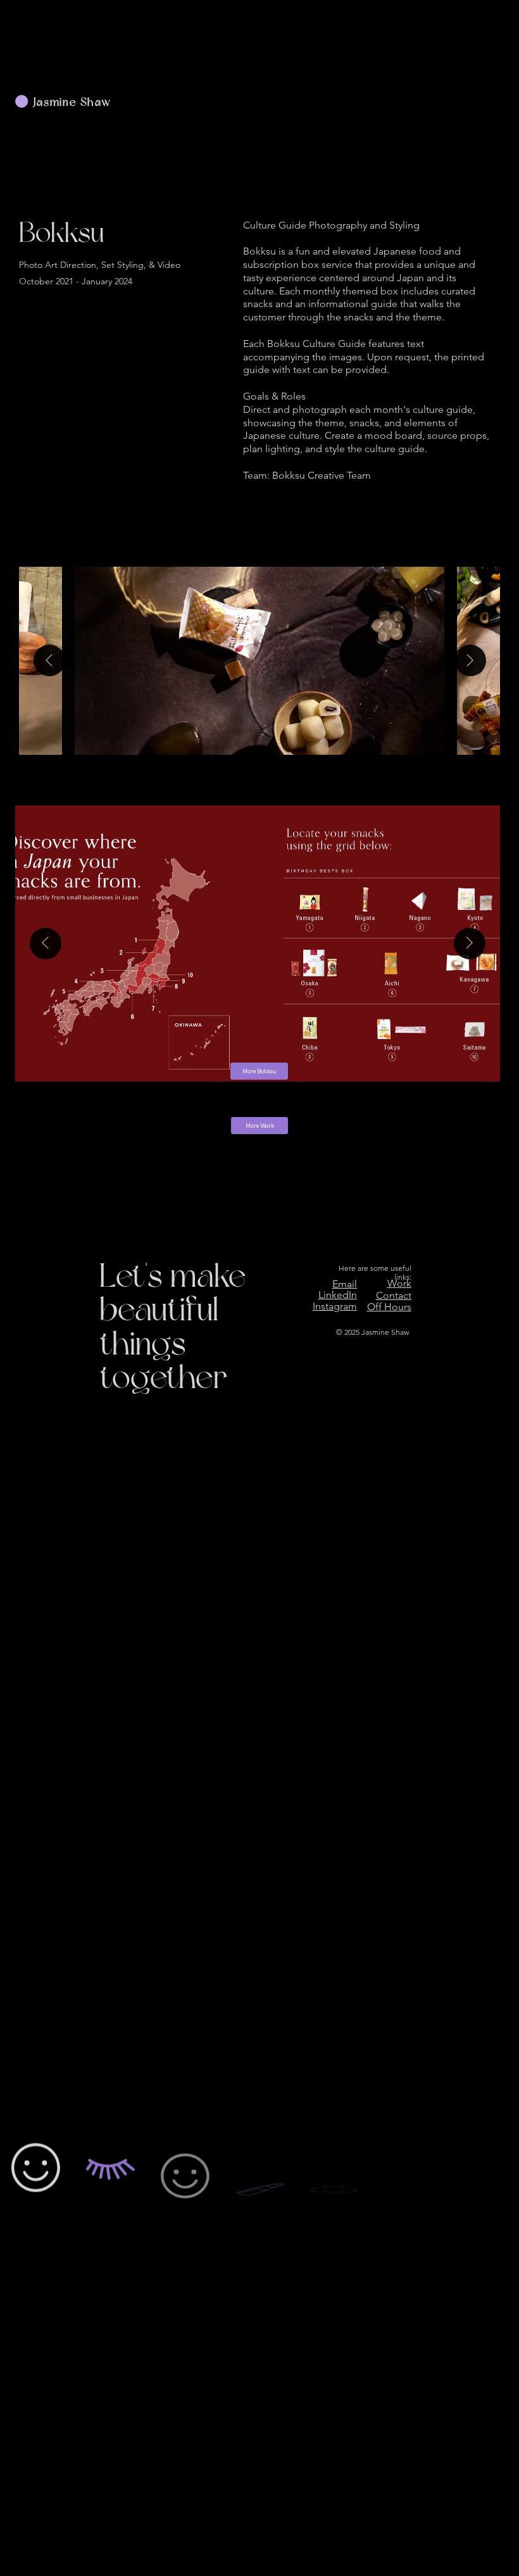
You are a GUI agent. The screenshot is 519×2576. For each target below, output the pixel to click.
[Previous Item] (49, 660)
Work (399, 1283)
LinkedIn (338, 1295)
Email (345, 1284)
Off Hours (389, 1307)
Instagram (335, 1306)
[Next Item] (470, 660)
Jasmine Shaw (72, 103)
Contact (394, 1295)
